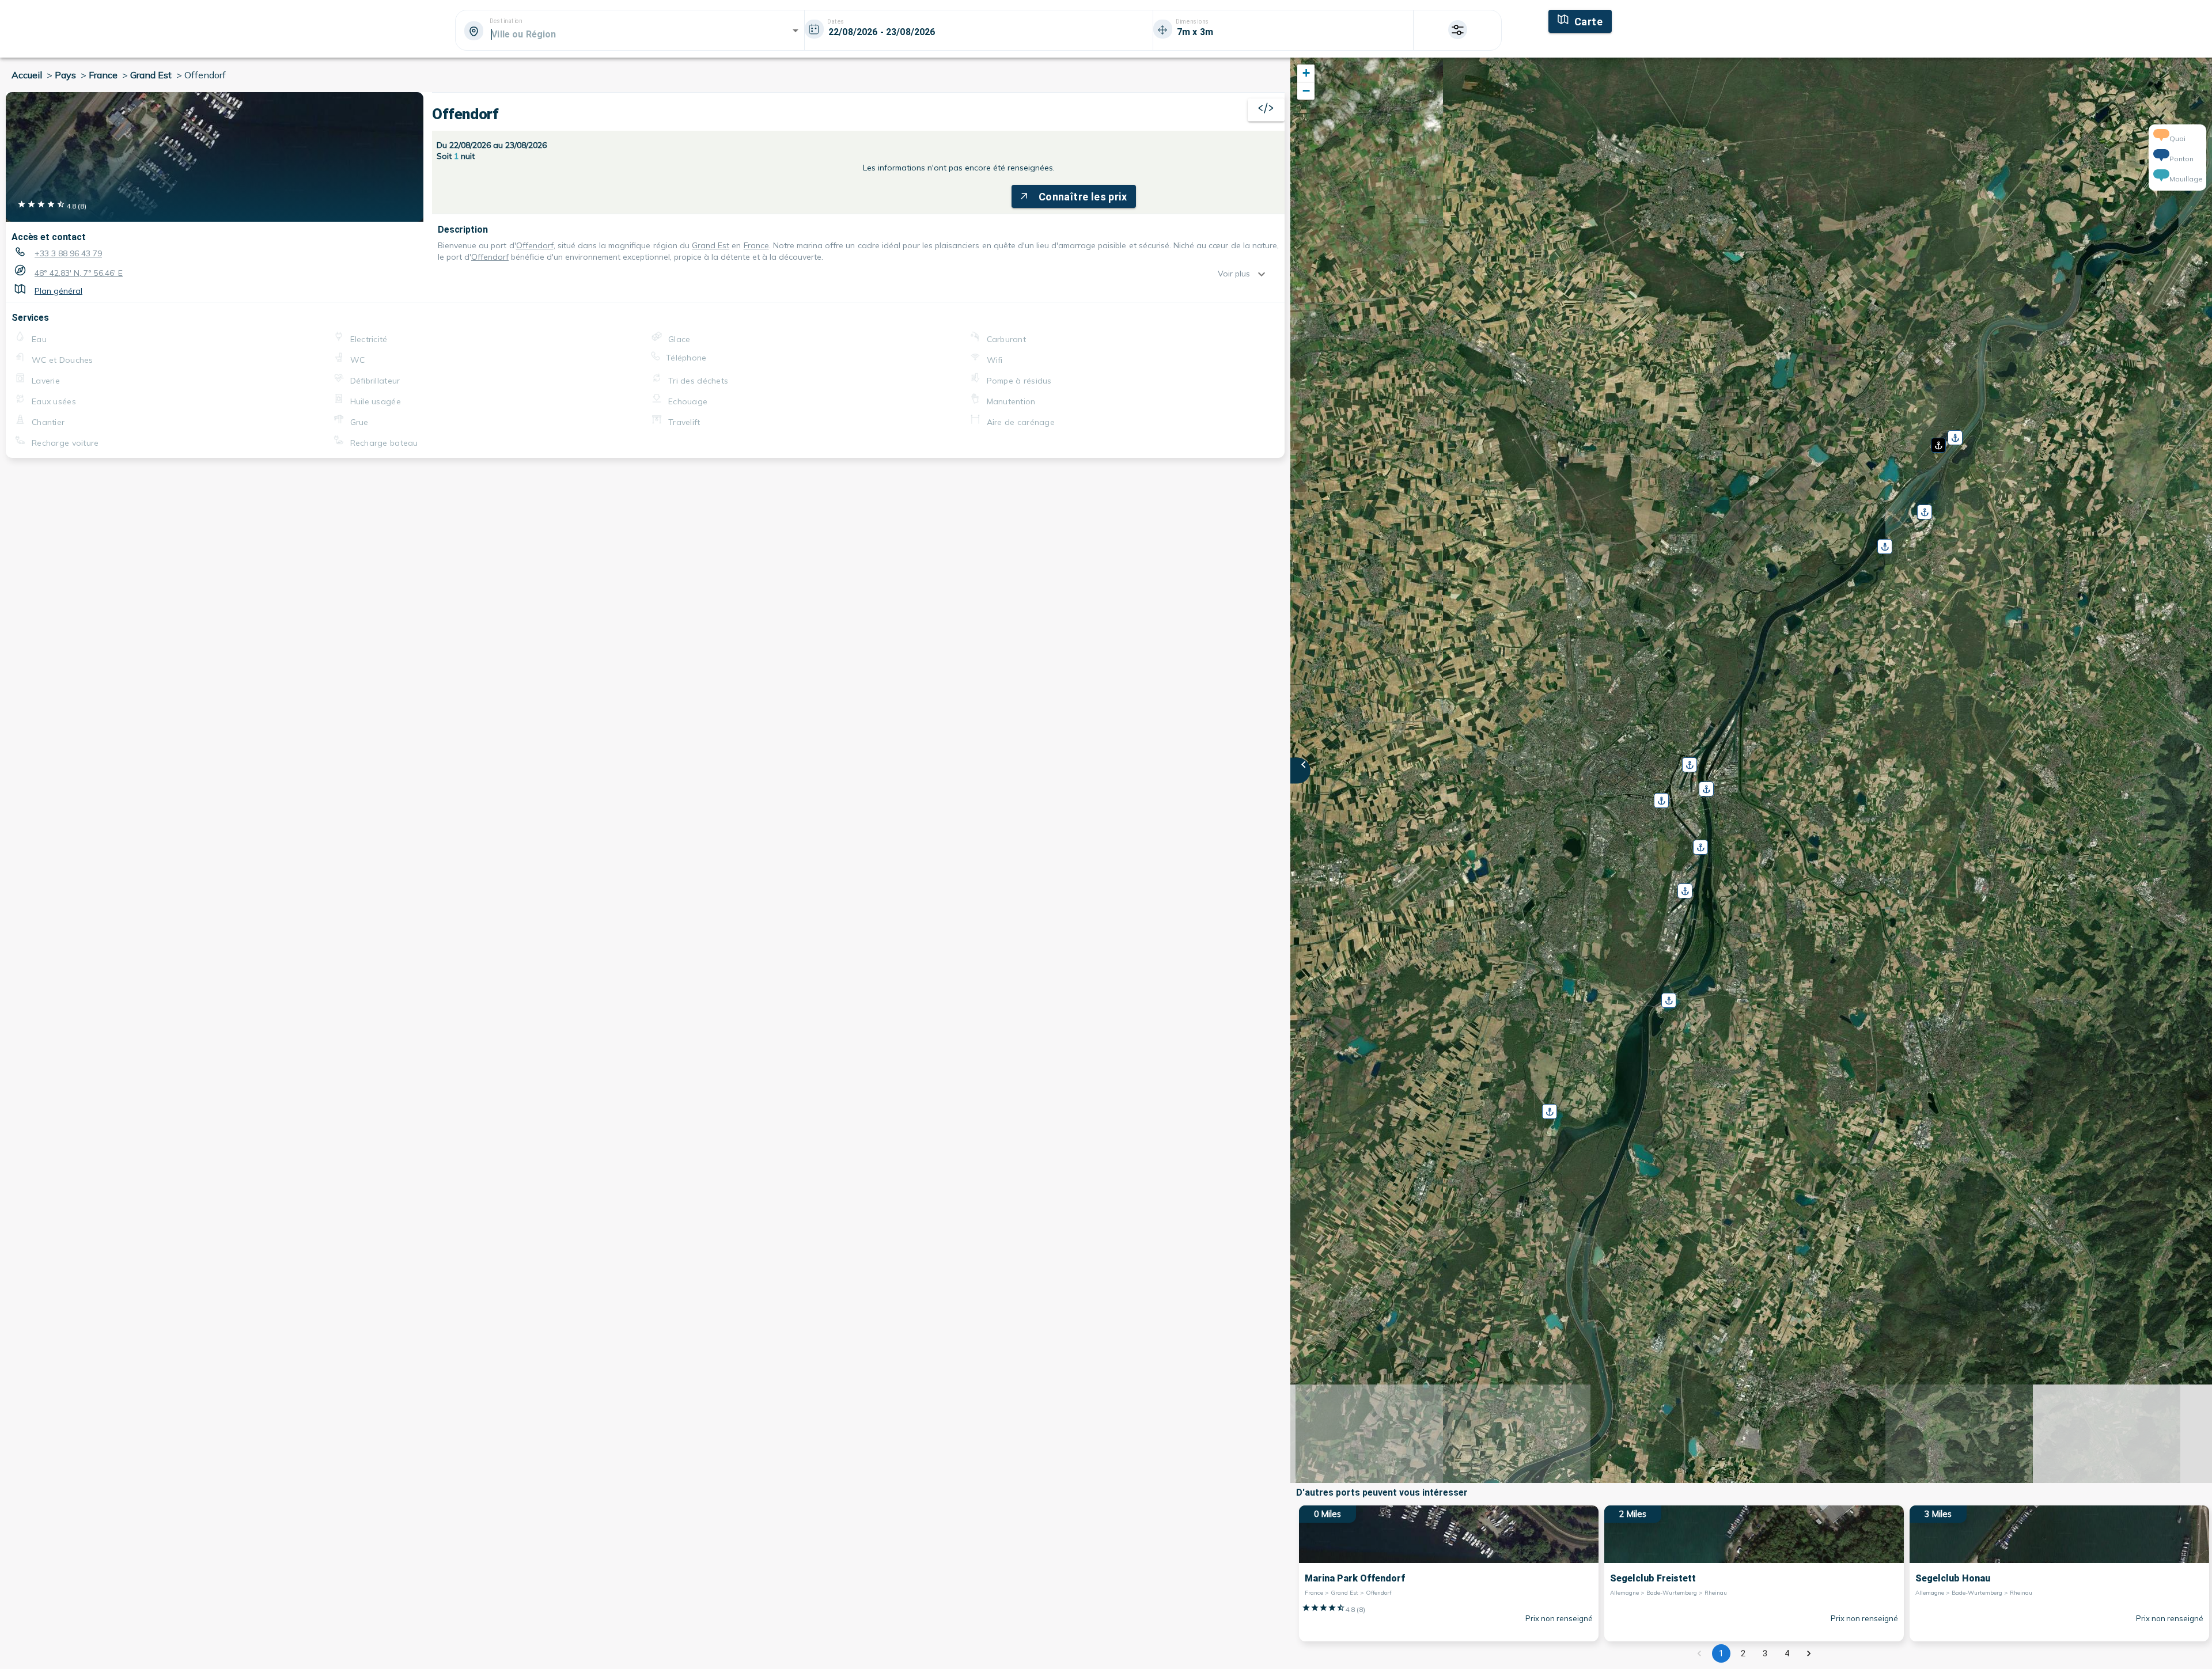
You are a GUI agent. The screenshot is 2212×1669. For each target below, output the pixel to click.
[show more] (1264, 274)
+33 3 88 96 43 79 (68, 253)
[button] (1937, 441)
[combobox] (629, 34)
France (756, 245)
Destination (506, 21)
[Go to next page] (1809, 1653)
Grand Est (711, 245)
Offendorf (535, 245)
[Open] (796, 31)
